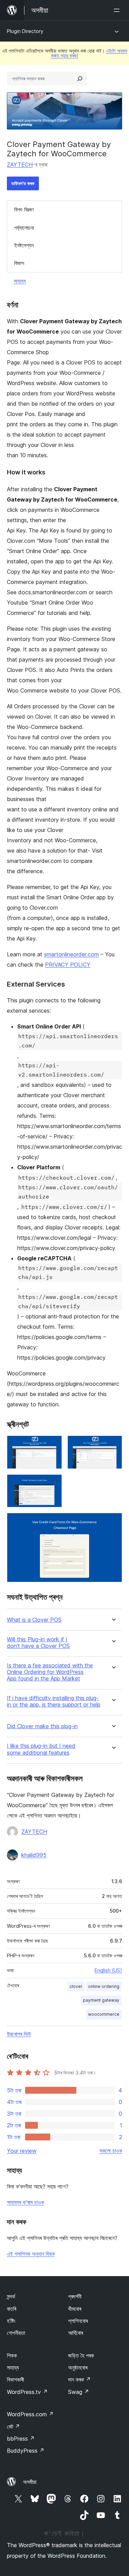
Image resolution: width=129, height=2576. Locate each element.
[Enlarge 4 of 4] (113, 1522)
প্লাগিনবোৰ (78, 2321)
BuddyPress (26, 2451)
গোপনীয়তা (16, 2333)
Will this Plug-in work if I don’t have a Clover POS (38, 1643)
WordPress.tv (27, 2392)
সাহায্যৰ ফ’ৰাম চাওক (25, 2202)
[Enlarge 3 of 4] (53, 1484)
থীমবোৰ (75, 2309)
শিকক (12, 2355)
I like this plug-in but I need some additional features (41, 1749)
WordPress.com (30, 2414)
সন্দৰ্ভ (11, 2296)
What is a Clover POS (34, 1620)
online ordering (104, 1986)
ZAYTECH (20, 165)
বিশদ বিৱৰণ (24, 210)
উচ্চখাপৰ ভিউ (19, 2034)
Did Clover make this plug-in (42, 1726)
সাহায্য (20, 281)
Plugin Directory (25, 31)
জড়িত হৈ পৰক (81, 2355)
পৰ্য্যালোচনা (24, 228)
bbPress (21, 2439)
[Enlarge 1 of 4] (53, 1445)
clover (76, 1986)
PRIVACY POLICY (68, 965)
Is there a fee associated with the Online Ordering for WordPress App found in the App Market (50, 1672)
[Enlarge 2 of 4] (113, 1445)
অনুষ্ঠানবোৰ (78, 2367)
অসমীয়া (30, 2482)
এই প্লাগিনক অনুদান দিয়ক (31, 2254)
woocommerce (104, 2014)
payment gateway (101, 2000)
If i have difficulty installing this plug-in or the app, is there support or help (54, 1701)
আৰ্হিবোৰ (76, 2333)
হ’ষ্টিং (11, 2321)
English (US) (108, 1970)
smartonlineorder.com (71, 954)
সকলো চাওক (111, 2151)
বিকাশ (19, 263)
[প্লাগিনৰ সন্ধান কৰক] (80, 79)
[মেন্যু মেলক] (118, 10)
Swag (79, 2392)
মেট (13, 2427)
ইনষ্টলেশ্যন (24, 245)
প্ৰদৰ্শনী (75, 2296)
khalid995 (34, 1855)
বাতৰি (12, 2309)
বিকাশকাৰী (15, 2380)
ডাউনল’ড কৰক (23, 183)
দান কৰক (79, 2380)
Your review (22, 2151)
